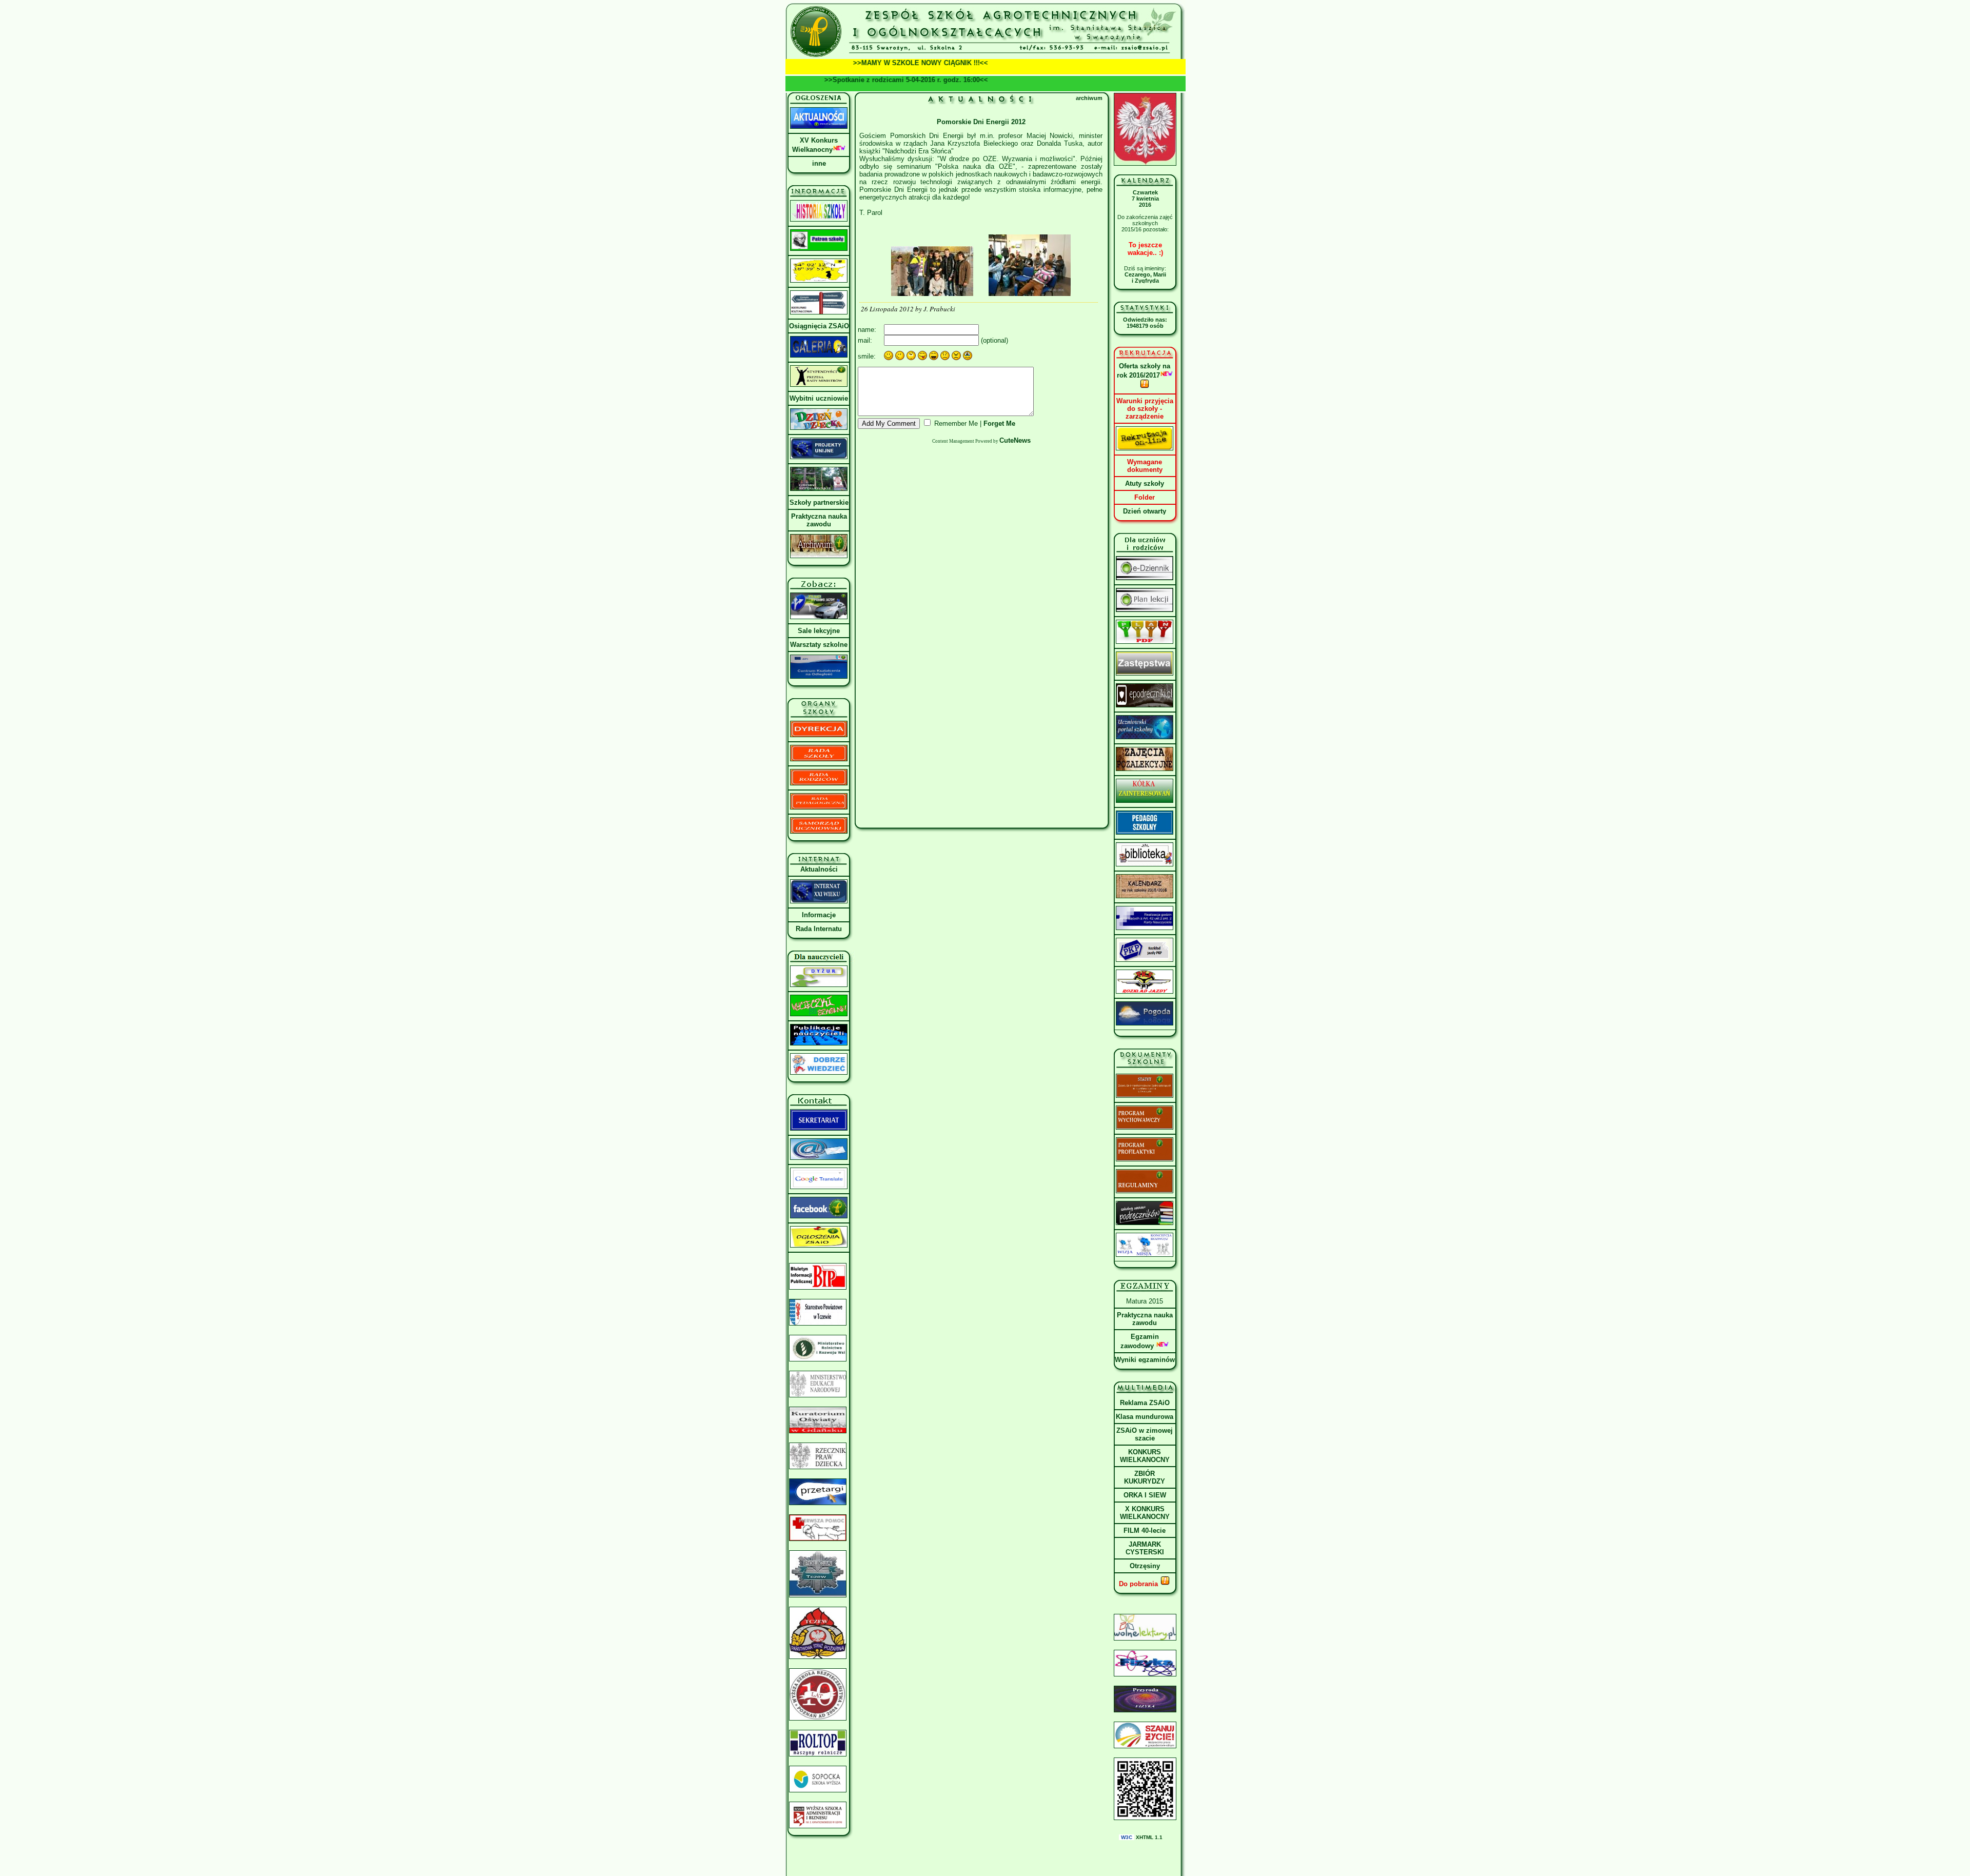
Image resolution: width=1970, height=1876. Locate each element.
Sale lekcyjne (819, 631)
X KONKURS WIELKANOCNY (1145, 1513)
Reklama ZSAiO (1145, 1403)
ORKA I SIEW (1145, 1495)
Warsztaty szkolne (819, 645)
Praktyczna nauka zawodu (819, 520)
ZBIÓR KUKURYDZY (1145, 1477)
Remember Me (956, 423)
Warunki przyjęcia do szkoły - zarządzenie (1145, 409)
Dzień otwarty (1145, 511)
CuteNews (1015, 440)
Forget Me (999, 423)
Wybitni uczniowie (819, 398)
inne (819, 163)
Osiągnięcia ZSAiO (819, 326)
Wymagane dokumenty (1145, 466)
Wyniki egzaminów (1145, 1360)
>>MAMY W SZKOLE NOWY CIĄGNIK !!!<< (872, 63)
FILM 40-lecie (1145, 1531)
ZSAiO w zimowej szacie (1145, 1434)
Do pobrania (1139, 1584)
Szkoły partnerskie (819, 502)
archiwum (1089, 98)
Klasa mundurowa (1145, 1417)
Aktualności (819, 869)
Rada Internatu (819, 929)
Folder (1145, 497)
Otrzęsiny (1145, 1566)
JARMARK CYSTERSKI (1145, 1548)
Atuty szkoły (1145, 483)
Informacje (819, 915)
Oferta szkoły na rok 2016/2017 (1144, 371)
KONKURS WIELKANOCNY (1145, 1456)
